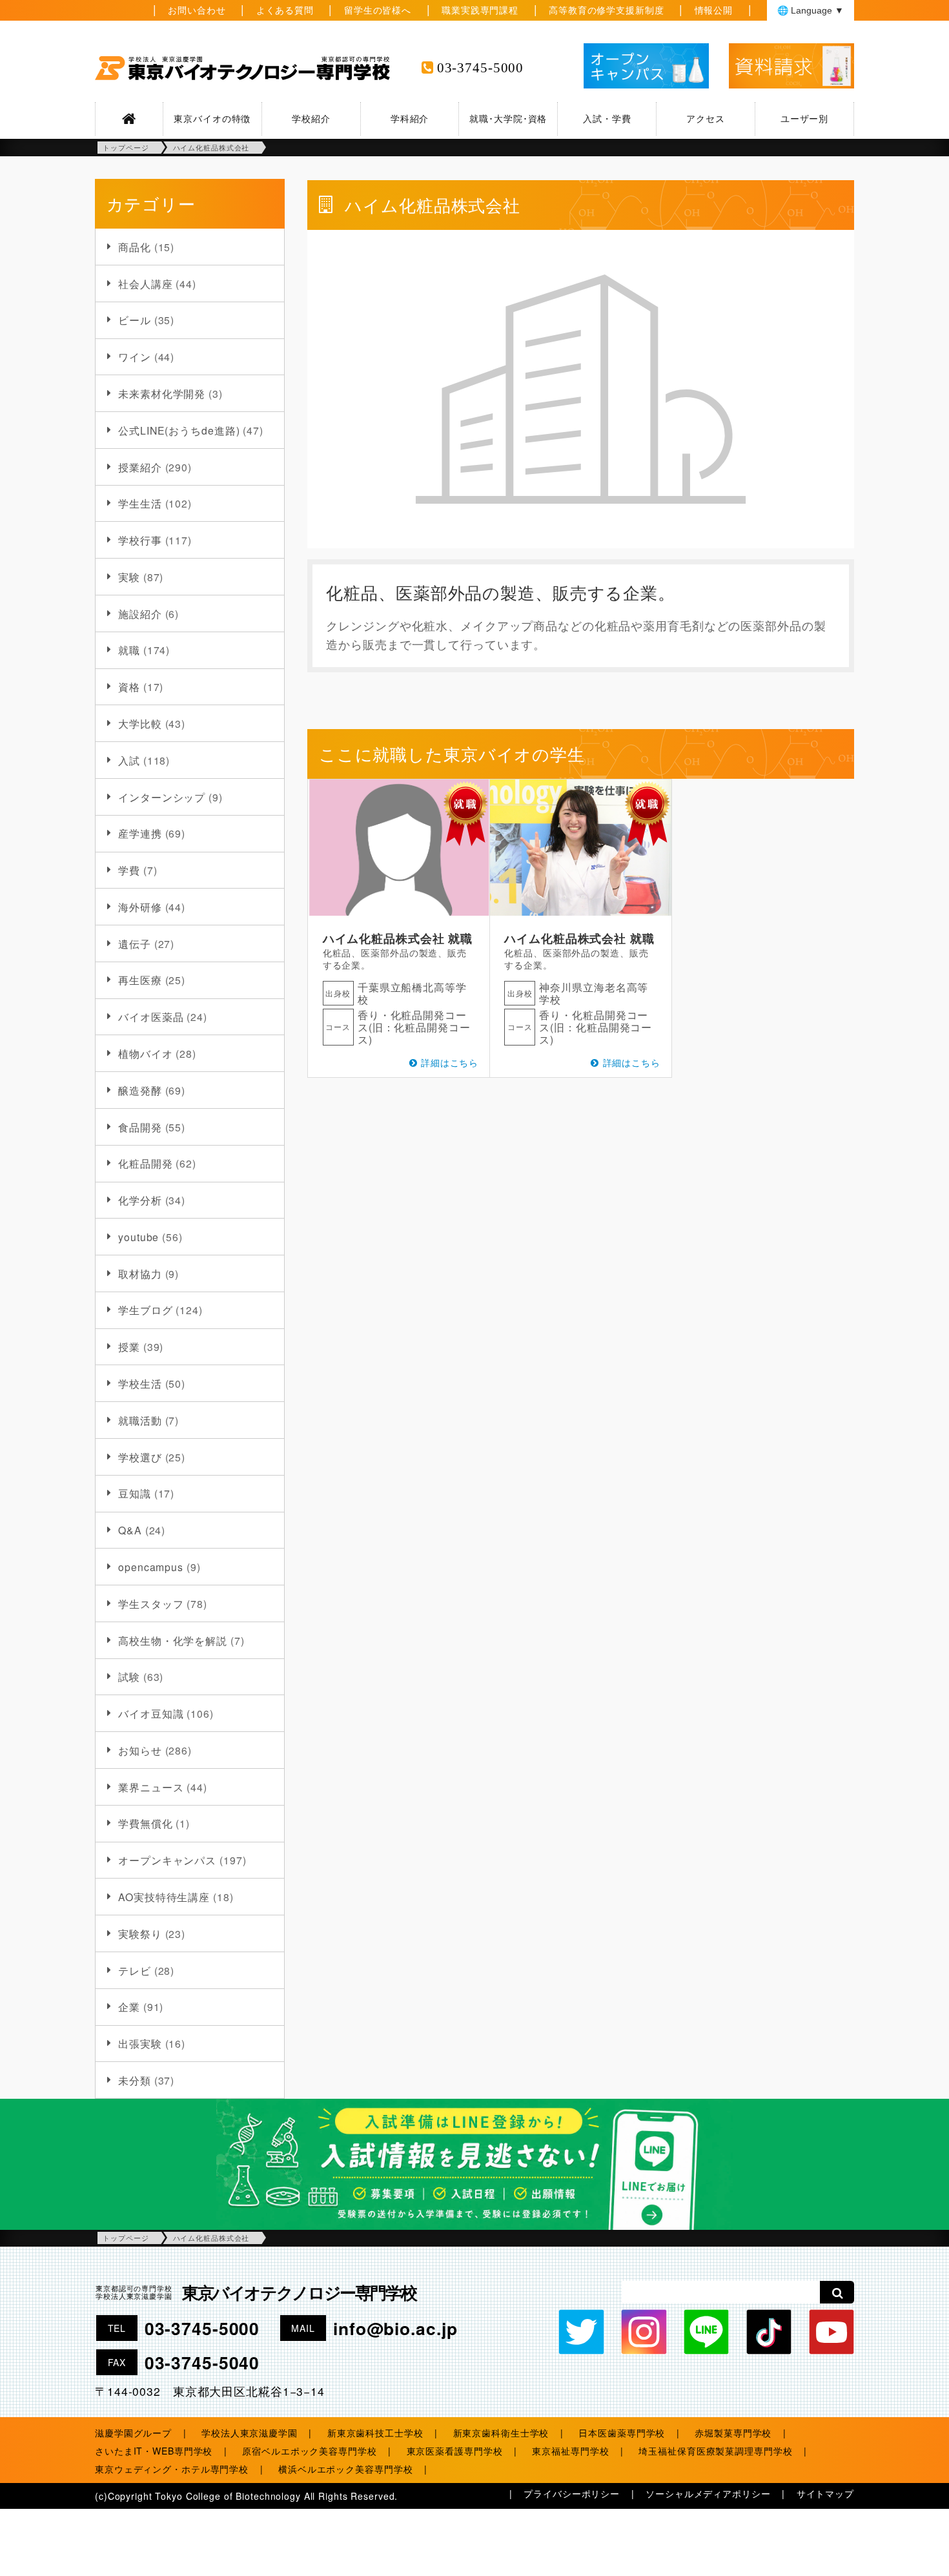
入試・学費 (607, 118)
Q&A (130, 1530)
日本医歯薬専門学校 (622, 2433)
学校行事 (140, 540)
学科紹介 (410, 118)
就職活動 (140, 1420)
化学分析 (140, 1200)
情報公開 (714, 10)
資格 (129, 686)
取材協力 (140, 1273)
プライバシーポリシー (572, 2493)
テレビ (135, 1970)
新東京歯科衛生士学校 (501, 2433)
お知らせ (140, 1750)
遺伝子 (135, 943)
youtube (138, 1237)
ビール (135, 320)
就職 (129, 650)
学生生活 (140, 503)
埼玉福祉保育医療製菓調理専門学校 (715, 2451)
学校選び (140, 1457)
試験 (129, 1676)
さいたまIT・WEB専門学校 (154, 2451)
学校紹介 (311, 118)
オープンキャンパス (167, 1860)
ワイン (135, 356)
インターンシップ (162, 797)
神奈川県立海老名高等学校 (594, 993)
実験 (129, 577)
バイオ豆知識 (151, 1713)
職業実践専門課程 (480, 10)
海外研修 (140, 907)
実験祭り (140, 1933)
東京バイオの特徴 (212, 118)
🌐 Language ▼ (811, 10)
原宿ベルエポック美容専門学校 (309, 2451)
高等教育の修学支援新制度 (607, 10)
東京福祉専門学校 (570, 2451)
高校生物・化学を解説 (173, 1640)
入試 (129, 760)
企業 (129, 2006)
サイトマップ (825, 2493)
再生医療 (140, 980)
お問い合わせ (197, 10)
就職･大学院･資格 (508, 118)
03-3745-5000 (481, 68)
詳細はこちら (450, 1062)
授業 (129, 1346)
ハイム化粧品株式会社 (384, 938)
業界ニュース (151, 1787)
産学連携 (140, 833)
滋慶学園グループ (133, 2433)
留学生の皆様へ (378, 10)
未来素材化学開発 (162, 393)
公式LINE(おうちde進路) (179, 430)
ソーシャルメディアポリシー (708, 2493)
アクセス (706, 118)
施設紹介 (140, 613)
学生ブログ (145, 1310)
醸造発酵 (140, 1090)
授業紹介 (140, 467)
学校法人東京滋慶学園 (250, 2433)
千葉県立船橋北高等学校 (412, 993)
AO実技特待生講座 (164, 1897)
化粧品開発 (145, 1163)
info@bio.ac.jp (395, 2328)
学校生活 (140, 1383)
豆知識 (135, 1493)
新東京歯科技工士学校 (375, 2433)
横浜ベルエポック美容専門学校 (345, 2469)
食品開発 (140, 1127)
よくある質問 (285, 10)
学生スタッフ (151, 1603)
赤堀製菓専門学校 (733, 2433)
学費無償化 (145, 1823)
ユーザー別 (804, 118)
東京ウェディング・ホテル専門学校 (172, 2469)
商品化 (135, 247)
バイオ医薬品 (151, 1016)
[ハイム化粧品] (581, 848)
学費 (129, 870)
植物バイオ (145, 1053)
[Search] (837, 2292)
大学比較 (140, 723)
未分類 (135, 2080)
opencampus (151, 1567)
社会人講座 (145, 283)
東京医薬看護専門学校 (455, 2451)
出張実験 (140, 2043)
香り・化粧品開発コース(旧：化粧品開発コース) (414, 1027)
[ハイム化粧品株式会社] (399, 848)
